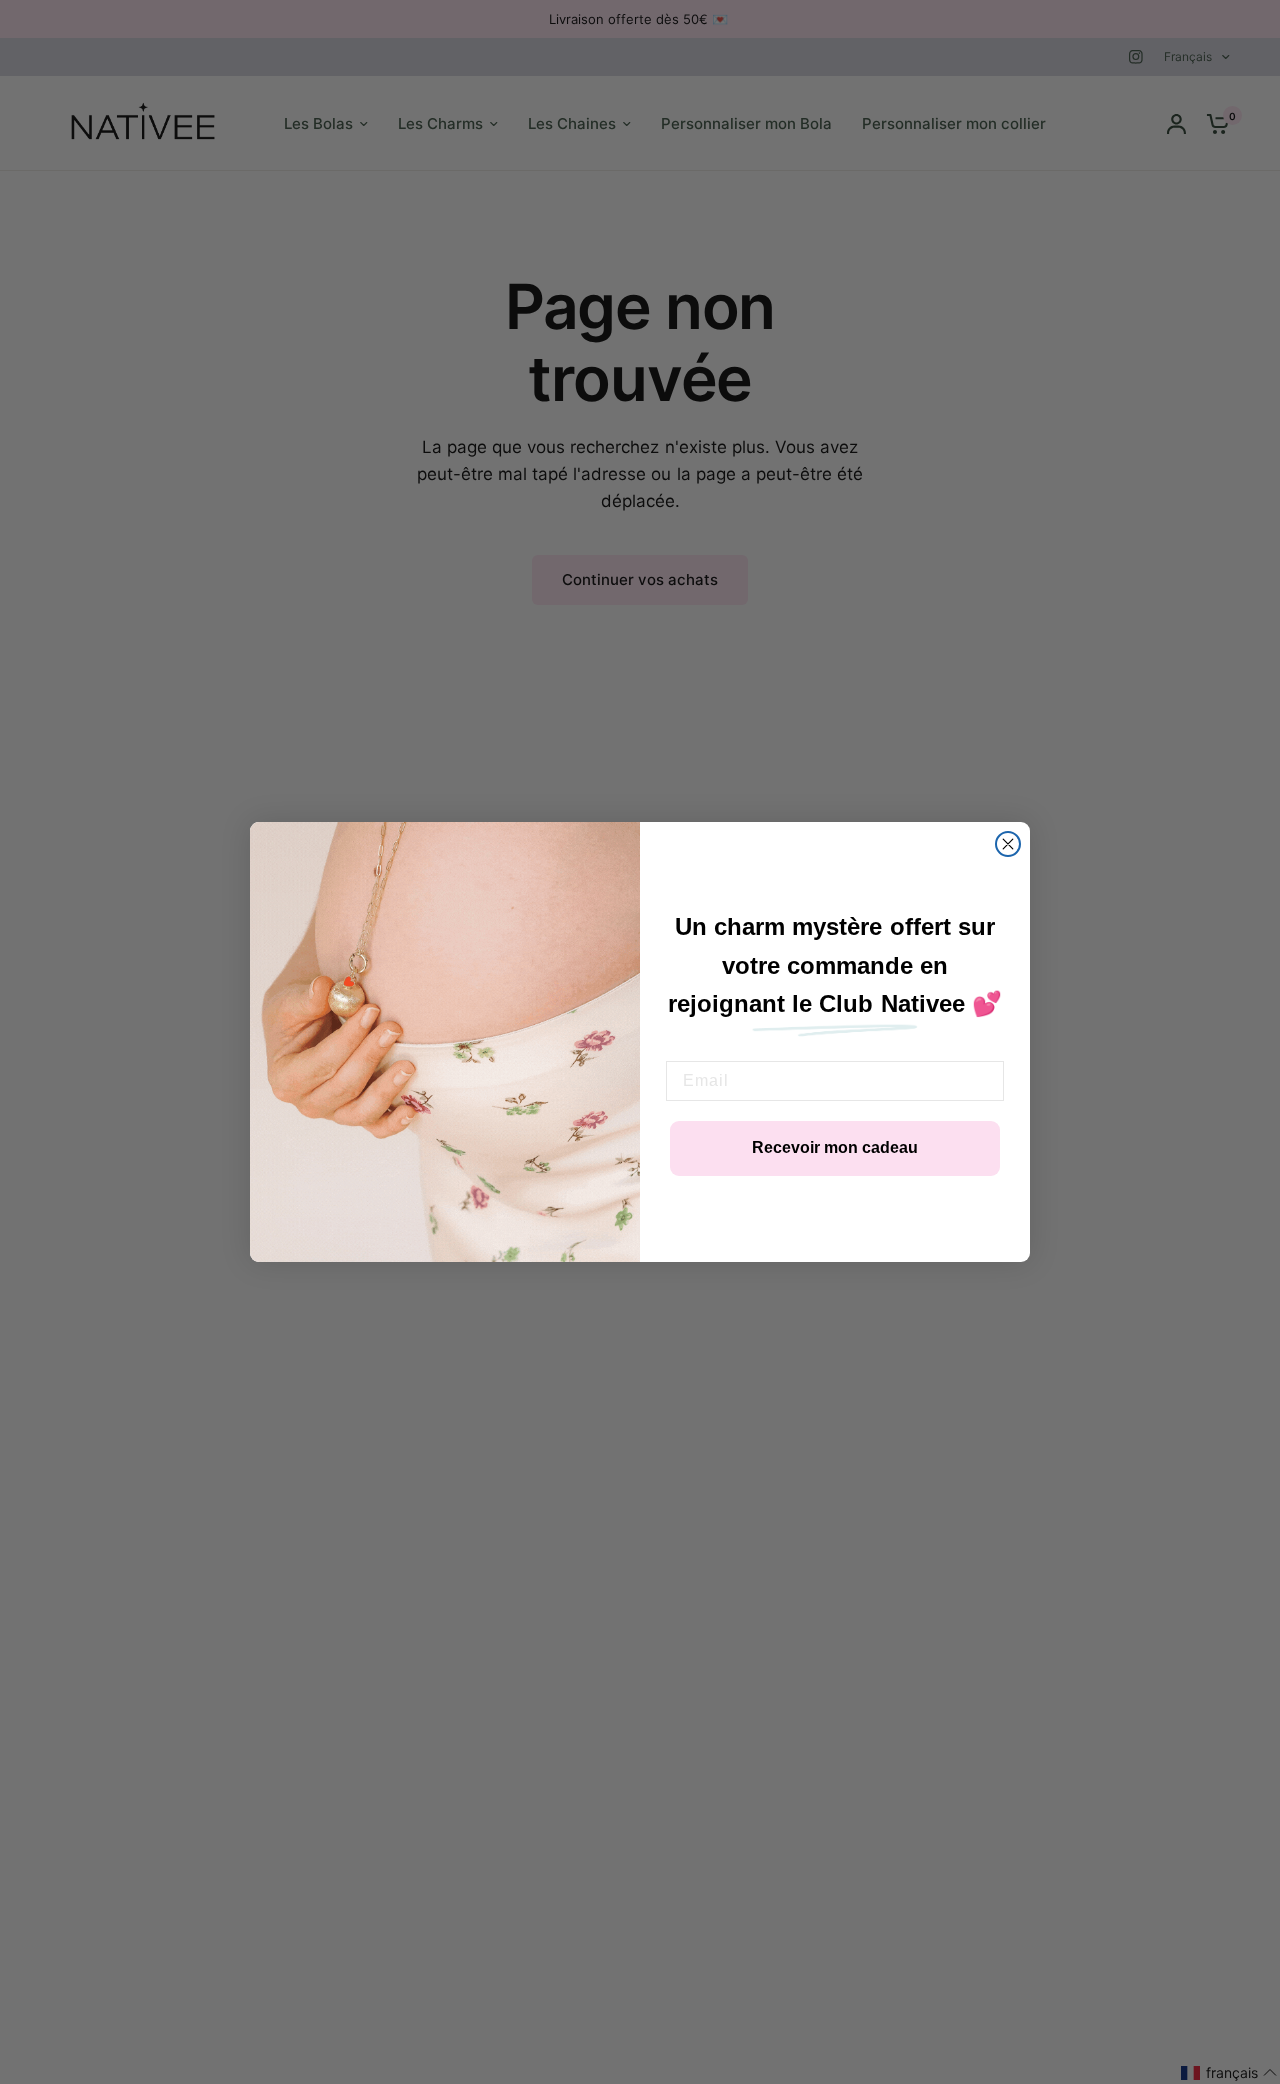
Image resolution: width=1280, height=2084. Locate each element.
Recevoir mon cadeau (835, 1147)
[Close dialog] (1008, 844)
